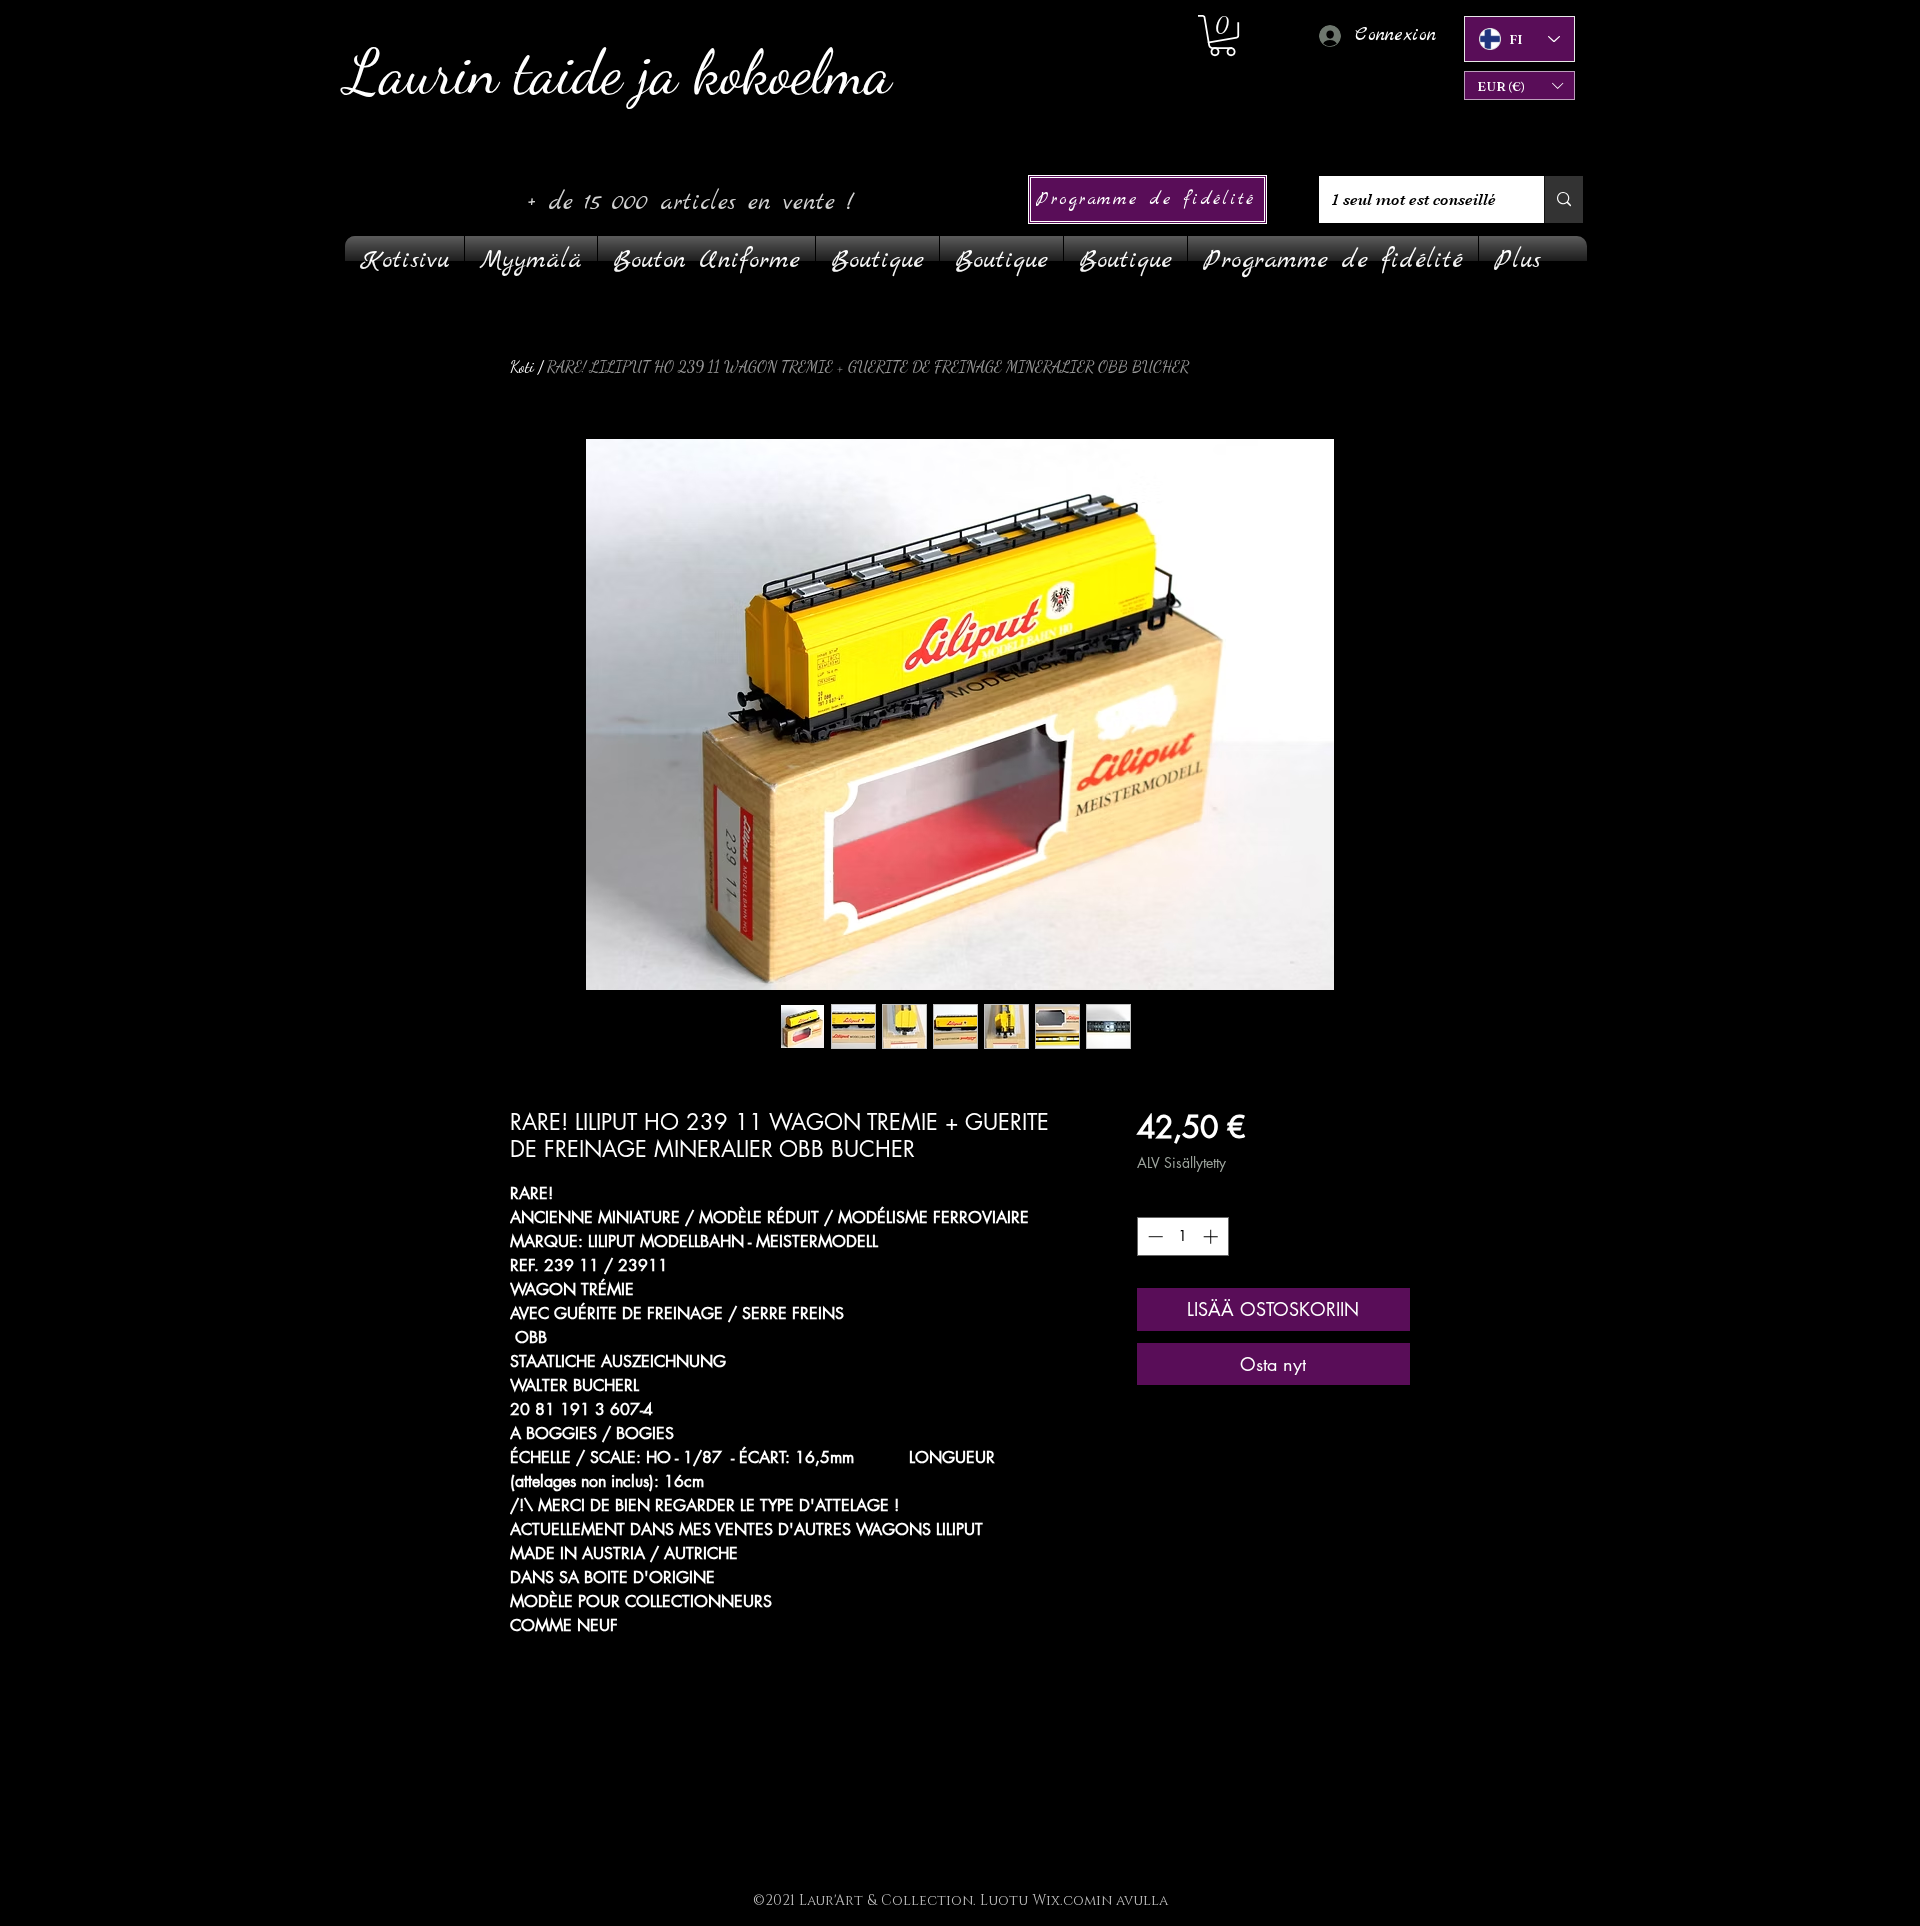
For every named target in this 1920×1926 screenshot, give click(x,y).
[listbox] (1519, 85)
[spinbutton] (1182, 1236)
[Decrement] (1153, 1236)
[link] (1222, 35)
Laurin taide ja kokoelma (618, 72)
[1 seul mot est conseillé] (1563, 199)
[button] (1519, 85)
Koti (522, 366)
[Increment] (1212, 1236)
